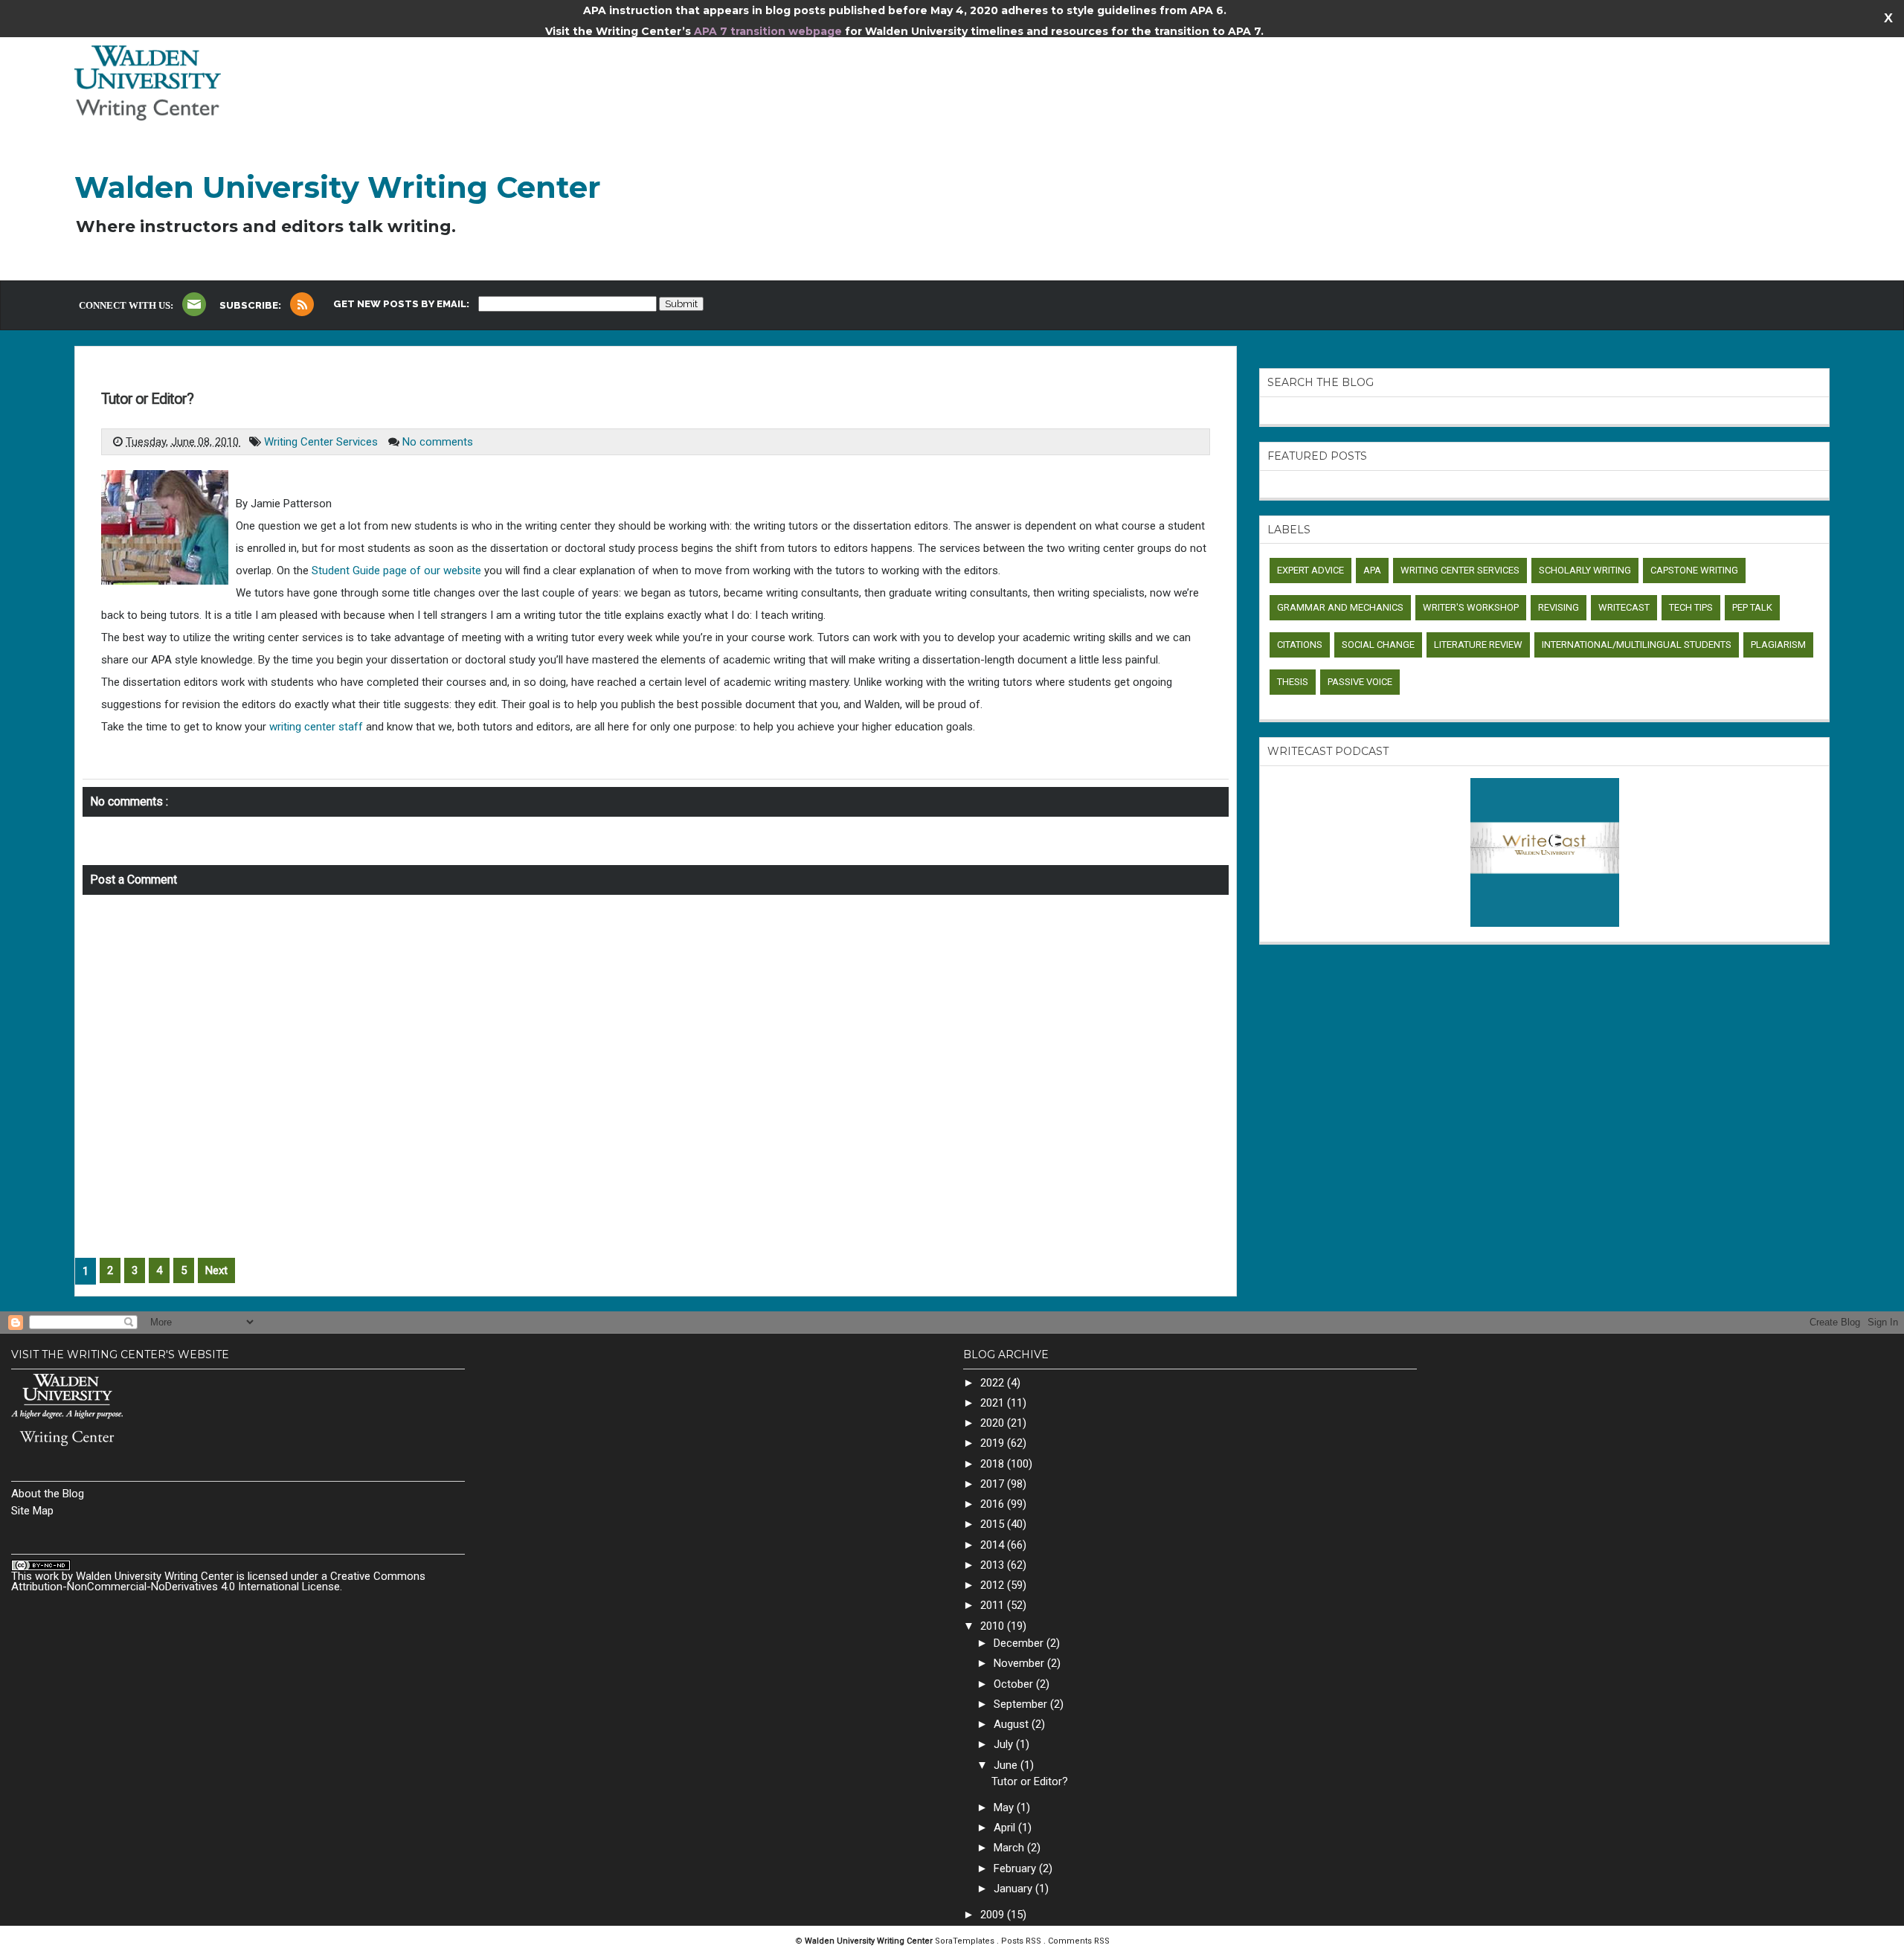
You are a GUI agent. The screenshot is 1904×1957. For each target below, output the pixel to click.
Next (216, 1270)
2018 (994, 1464)
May (1005, 1807)
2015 (994, 1524)
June (1007, 1765)
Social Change (1378, 645)
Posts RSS (1022, 1941)
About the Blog (48, 1494)
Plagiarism (1778, 645)
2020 (994, 1423)
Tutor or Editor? (147, 399)
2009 (994, 1915)
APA (1372, 570)
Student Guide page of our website (396, 571)
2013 (994, 1565)
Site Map (32, 1511)
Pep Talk (1752, 607)
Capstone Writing (1694, 570)
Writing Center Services (322, 442)
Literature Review (1478, 645)
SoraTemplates (966, 1941)
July (1005, 1744)
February (1016, 1868)
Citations (1300, 645)
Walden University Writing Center (338, 187)
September (1022, 1704)
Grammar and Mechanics (1340, 607)
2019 (994, 1443)
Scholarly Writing (1585, 570)
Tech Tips (1691, 607)
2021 (994, 1403)
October (1015, 1684)
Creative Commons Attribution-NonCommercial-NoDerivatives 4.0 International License (218, 1581)
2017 (994, 1484)
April (1006, 1828)
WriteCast (1624, 607)
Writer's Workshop (1471, 607)
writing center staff (316, 727)
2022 (994, 1383)
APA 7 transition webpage (769, 31)
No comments (438, 442)
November (1020, 1663)
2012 (994, 1585)
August (1013, 1724)
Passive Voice (1360, 682)
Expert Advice (1310, 570)
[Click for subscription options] (302, 304)
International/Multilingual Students (1637, 645)
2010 (994, 1626)
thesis (1293, 682)
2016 (994, 1504)
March (1010, 1848)
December (1020, 1643)
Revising (1559, 607)
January (1014, 1889)
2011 (994, 1605)
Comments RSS (1079, 1941)
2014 (994, 1545)
